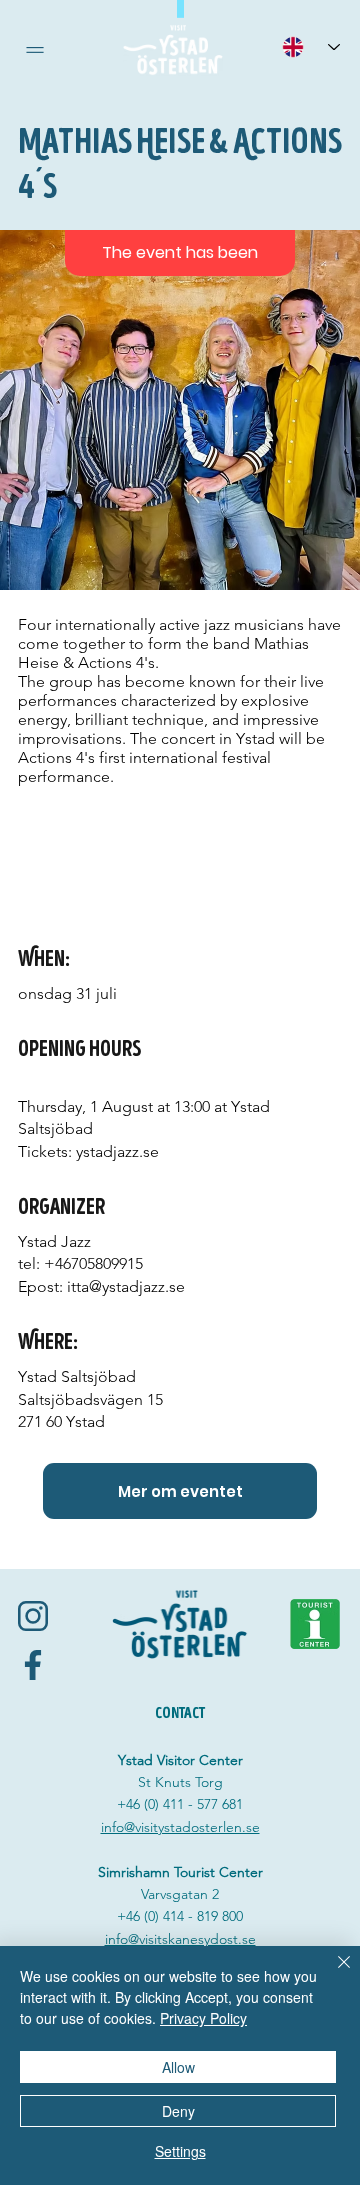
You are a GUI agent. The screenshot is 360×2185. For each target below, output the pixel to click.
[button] (35, 50)
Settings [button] (180, 2151)
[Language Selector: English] (311, 46)
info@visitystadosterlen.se (180, 1827)
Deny (178, 2111)
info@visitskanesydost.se (180, 1939)
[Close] (332, 1974)
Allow (178, 2067)
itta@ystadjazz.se (126, 1286)
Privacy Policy (203, 2018)
